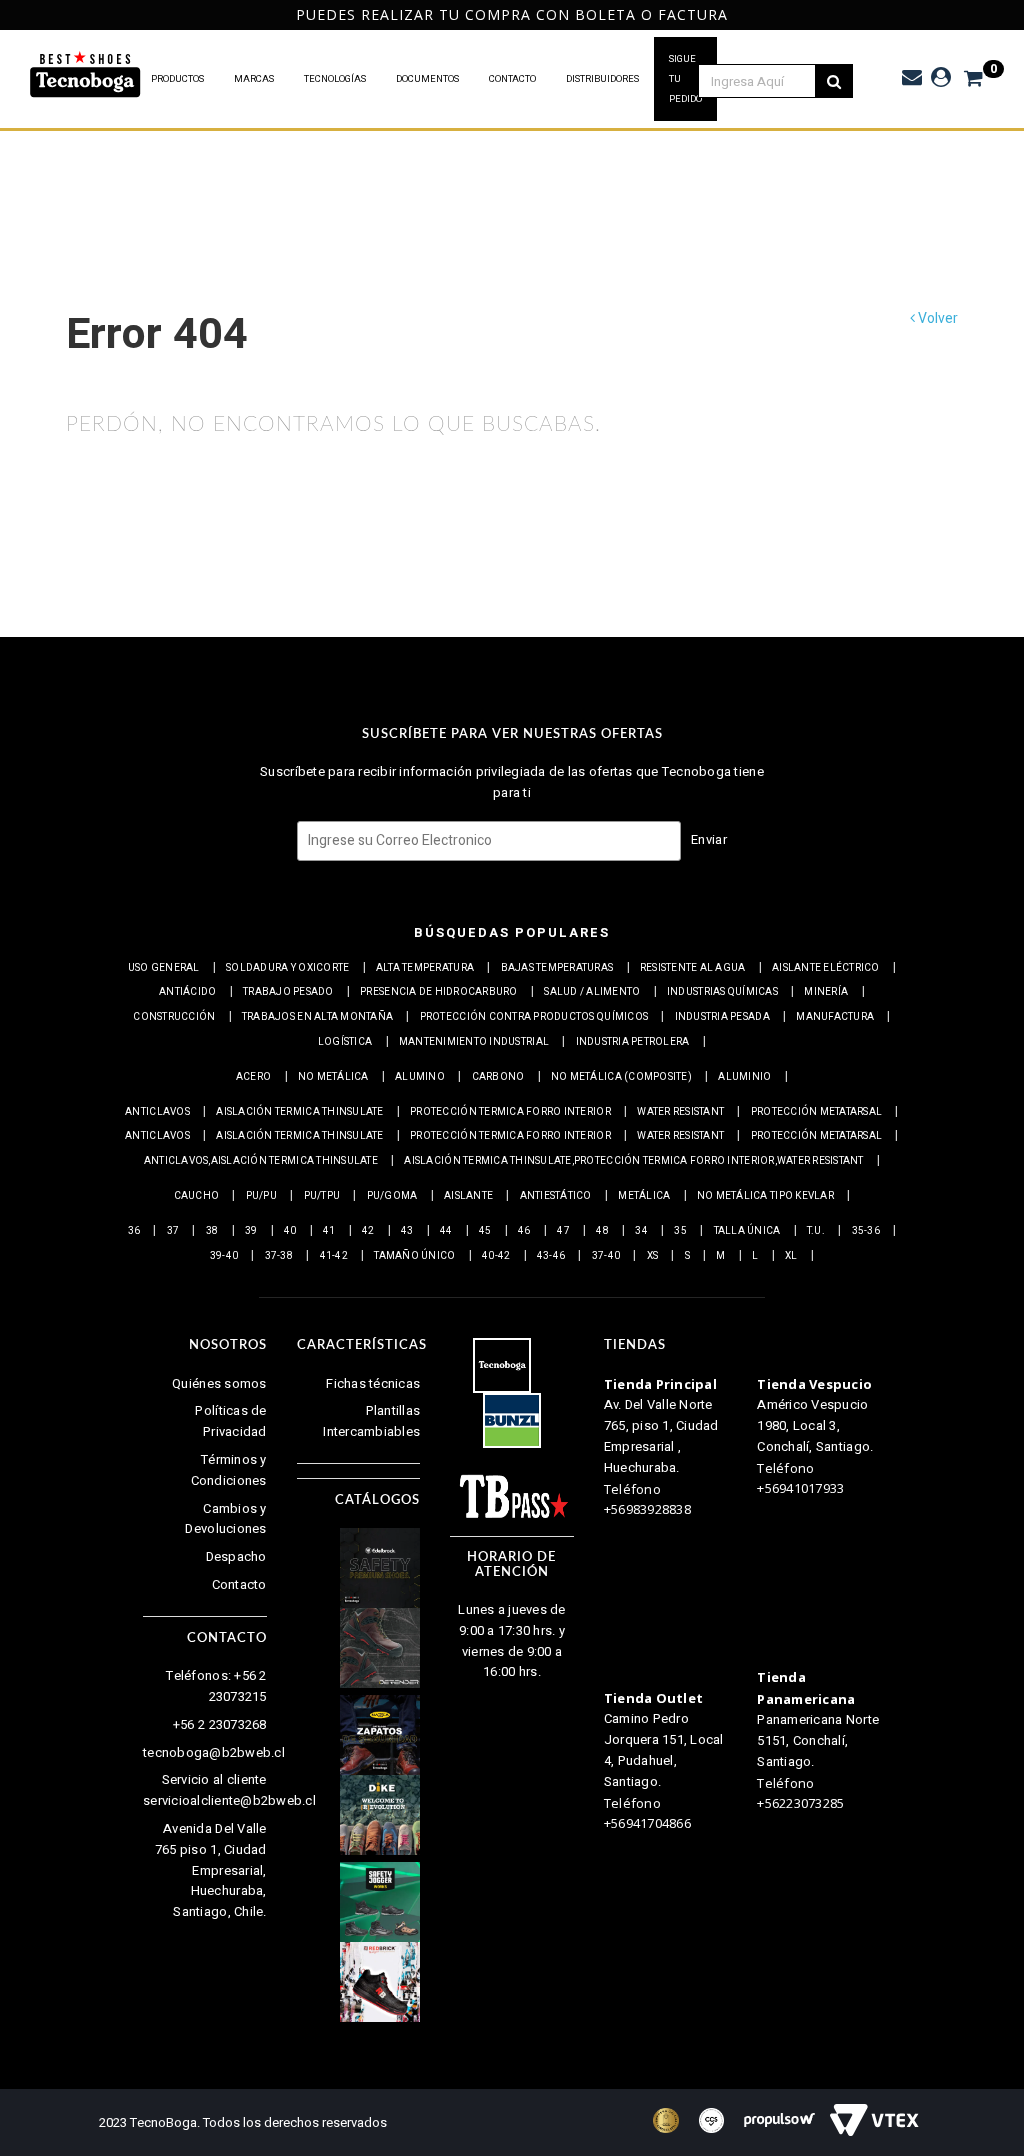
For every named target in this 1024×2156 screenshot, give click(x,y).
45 (485, 1231)
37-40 (606, 1256)
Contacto (239, 1584)
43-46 (551, 1256)
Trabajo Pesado (288, 992)
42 (368, 1231)
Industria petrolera (633, 1042)
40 (290, 1231)
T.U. (816, 1231)
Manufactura (835, 1017)
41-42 (334, 1256)
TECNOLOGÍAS (335, 79)
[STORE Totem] (85, 75)
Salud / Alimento (592, 992)
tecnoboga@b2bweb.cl (214, 1752)
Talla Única (747, 1231)
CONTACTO (512, 79)
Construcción (174, 1017)
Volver (936, 318)
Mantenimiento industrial (474, 1042)
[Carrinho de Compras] (964, 78)
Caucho (197, 1196)
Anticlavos (157, 1112)
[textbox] (768, 81)
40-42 (496, 1256)
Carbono (498, 1077)
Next (1008, 15)
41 (329, 1231)
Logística (345, 1042)
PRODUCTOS (177, 79)
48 (602, 1231)
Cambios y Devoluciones (225, 1519)
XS (653, 1256)
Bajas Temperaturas (557, 968)
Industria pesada (722, 1017)
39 (251, 1231)
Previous (10, 15)
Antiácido (187, 992)
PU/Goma (392, 1196)
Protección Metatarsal (816, 1112)
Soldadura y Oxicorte (287, 968)
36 (134, 1231)
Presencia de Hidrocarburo (439, 992)
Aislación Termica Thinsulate (299, 1112)
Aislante (468, 1196)
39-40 (224, 1256)
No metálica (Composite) (621, 1077)
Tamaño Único (414, 1256)
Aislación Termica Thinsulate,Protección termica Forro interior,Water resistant (633, 1161)
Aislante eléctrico (826, 968)
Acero (253, 1077)
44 (446, 1231)
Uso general (164, 968)
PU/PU (261, 1196)
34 (641, 1231)
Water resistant (680, 1112)
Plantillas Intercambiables (371, 1421)
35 (680, 1231)
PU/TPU (322, 1196)
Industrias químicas (722, 992)
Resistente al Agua (693, 968)
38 (212, 1231)
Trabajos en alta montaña (317, 1017)
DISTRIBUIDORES (602, 79)
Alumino (420, 1077)
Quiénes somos (219, 1383)
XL (791, 1256)
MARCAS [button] (254, 79)
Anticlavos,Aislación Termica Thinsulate (261, 1161)
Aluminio (744, 1077)
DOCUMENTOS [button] (427, 79)
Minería (826, 992)
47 (563, 1231)
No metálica (333, 1077)
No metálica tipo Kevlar (765, 1196)
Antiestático (556, 1196)
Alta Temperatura (425, 968)
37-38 (279, 1256)
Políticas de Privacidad (230, 1421)
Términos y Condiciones (229, 1470)
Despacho (236, 1556)
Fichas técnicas (373, 1383)
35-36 (866, 1231)
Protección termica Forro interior (510, 1112)
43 (407, 1231)
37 (173, 1231)
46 (524, 1231)
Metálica (644, 1196)
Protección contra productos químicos (534, 1017)
